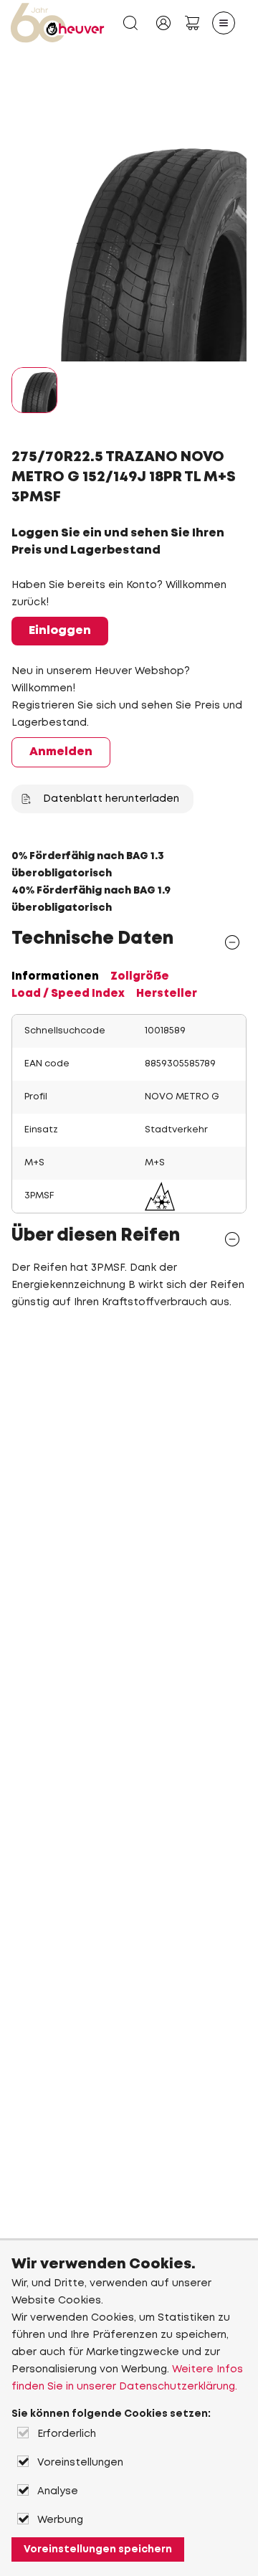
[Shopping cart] (192, 23)
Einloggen (60, 631)
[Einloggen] (163, 23)
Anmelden (61, 752)
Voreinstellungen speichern (98, 2549)
